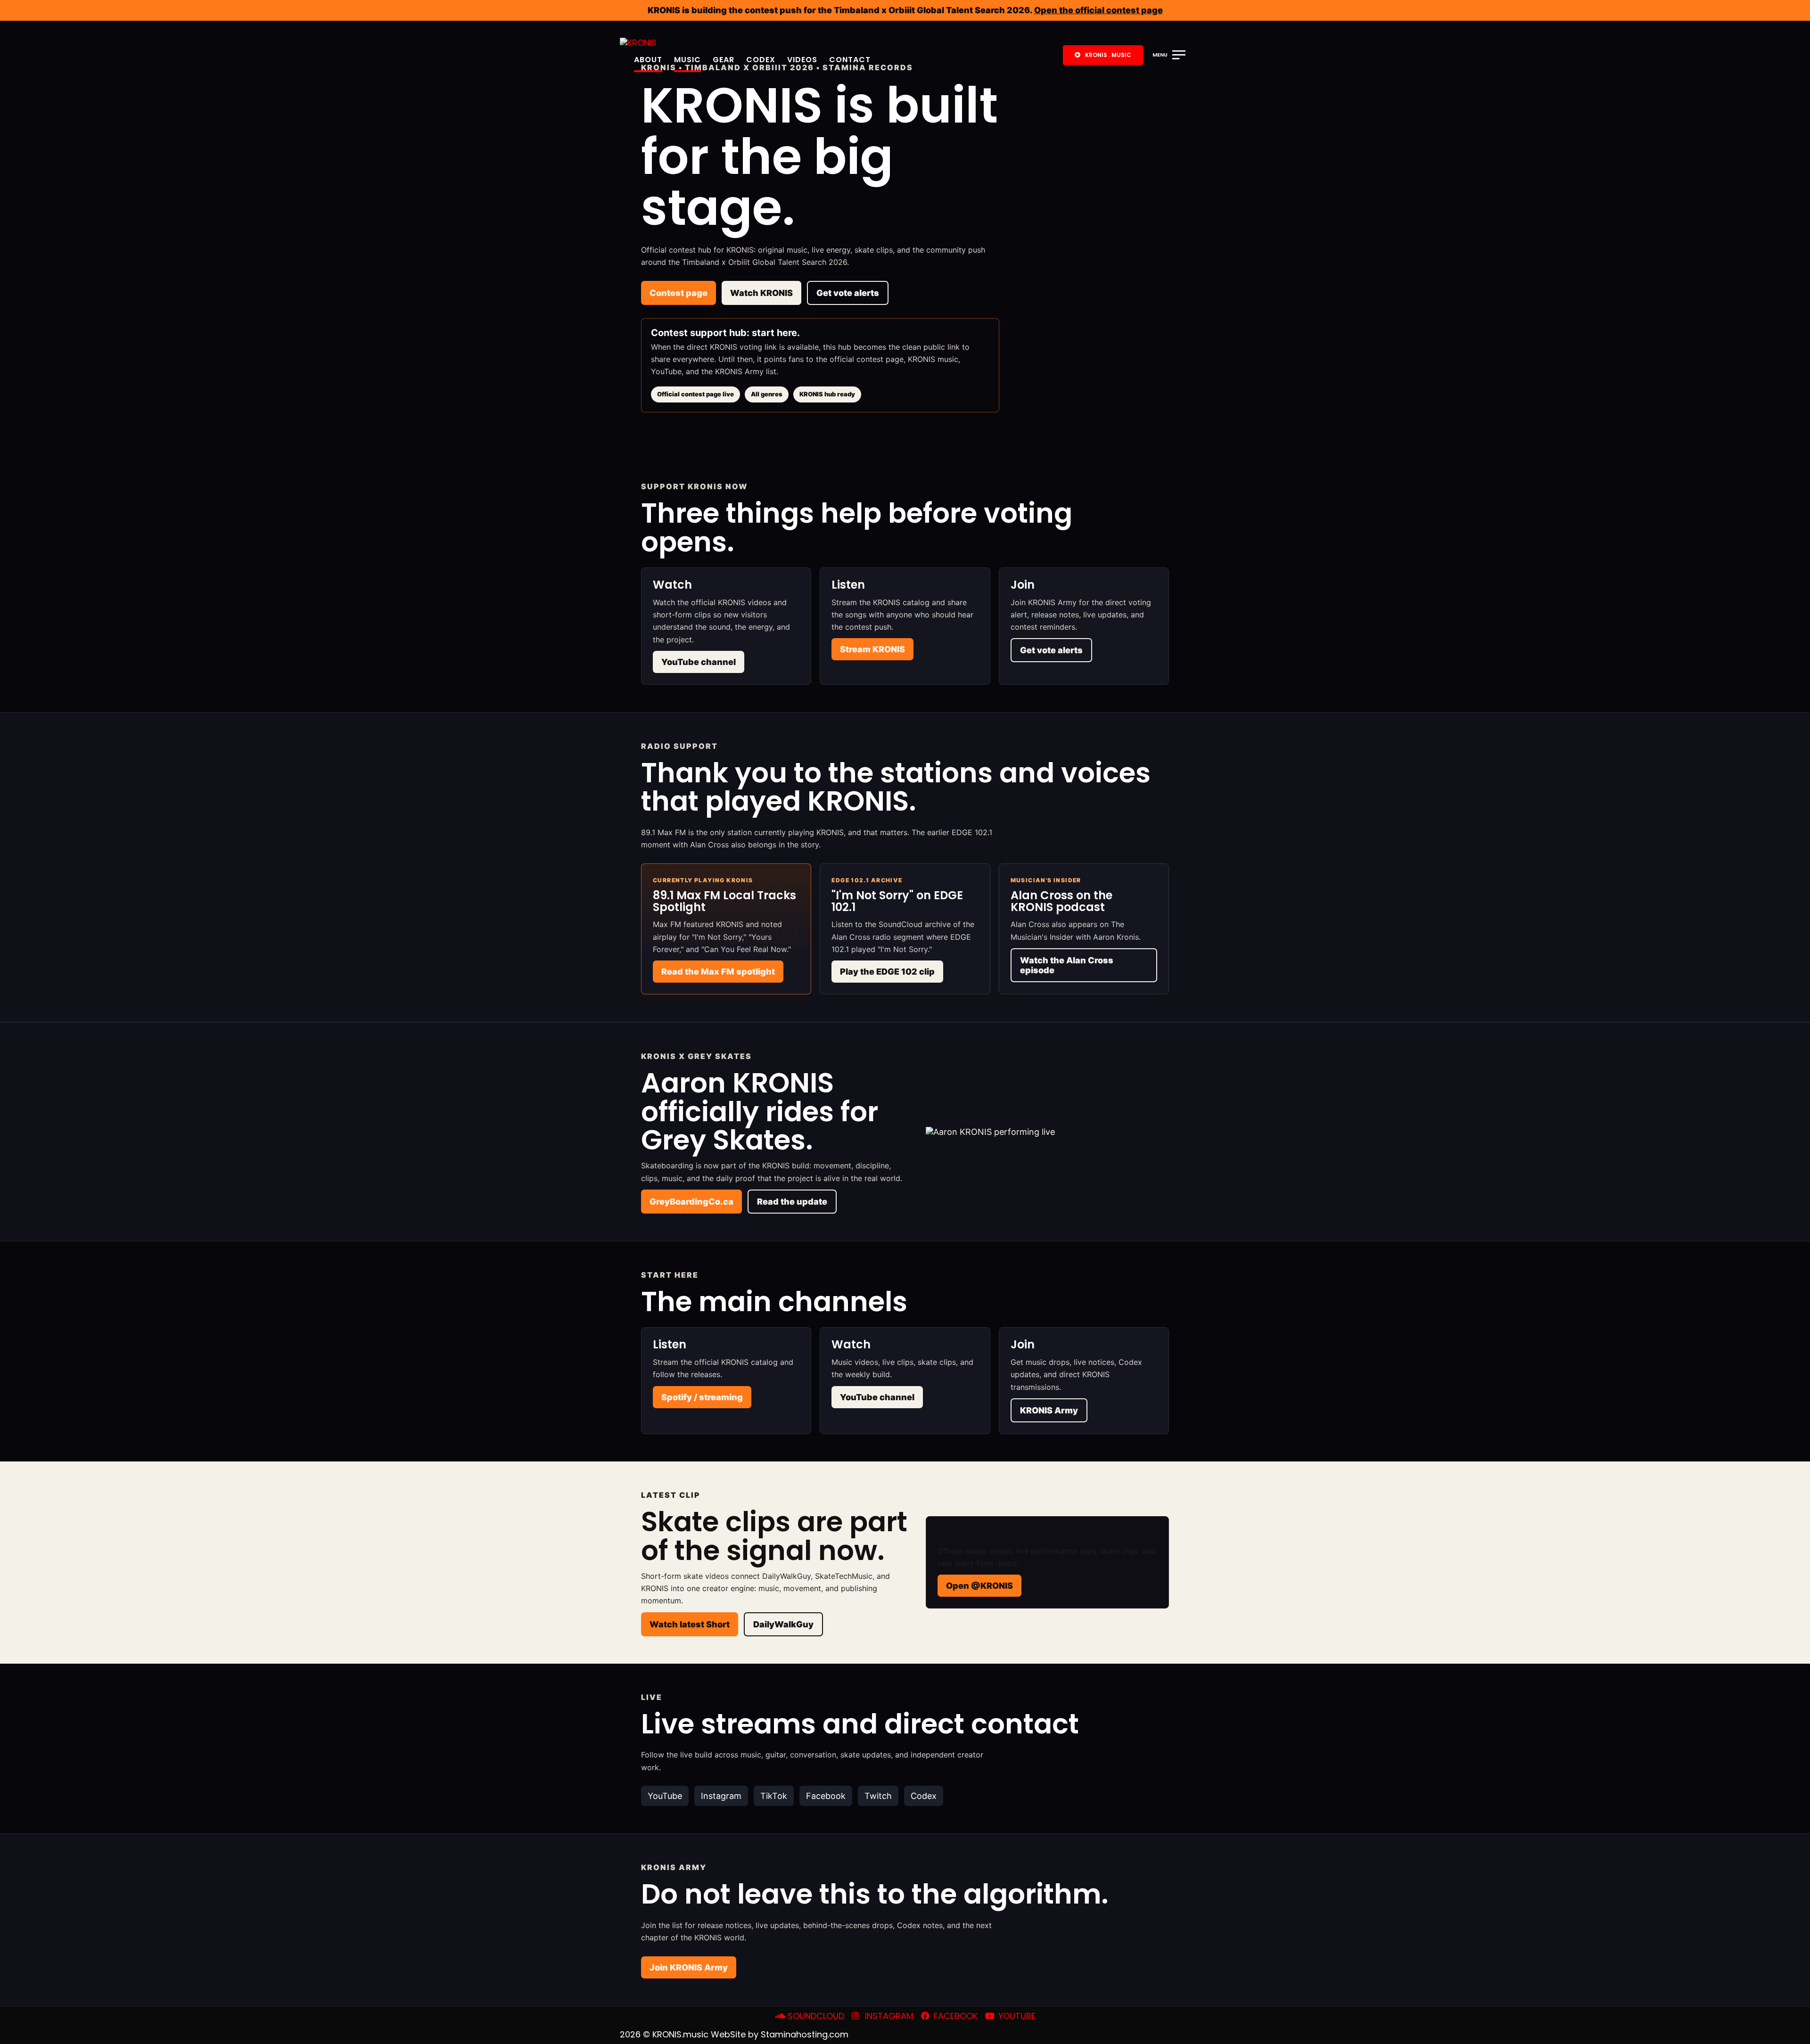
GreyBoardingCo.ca (691, 1202)
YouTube (665, 1796)
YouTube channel (699, 662)
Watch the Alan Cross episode (1067, 965)
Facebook (826, 1796)
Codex (761, 60)
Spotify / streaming (702, 1397)
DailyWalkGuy (783, 1624)
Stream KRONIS (872, 649)
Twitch (878, 1796)
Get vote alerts (848, 293)
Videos (802, 60)
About (648, 60)
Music (687, 60)
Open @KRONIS (979, 1586)
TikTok (774, 1796)
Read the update (792, 1202)
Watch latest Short (690, 1624)
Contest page (679, 293)
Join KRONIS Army (689, 1967)
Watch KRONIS (761, 293)
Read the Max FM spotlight (718, 972)
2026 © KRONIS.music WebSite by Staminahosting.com (734, 2034)
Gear (724, 60)
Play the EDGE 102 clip (887, 972)
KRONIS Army (1049, 1410)
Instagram (721, 1796)
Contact (850, 60)
